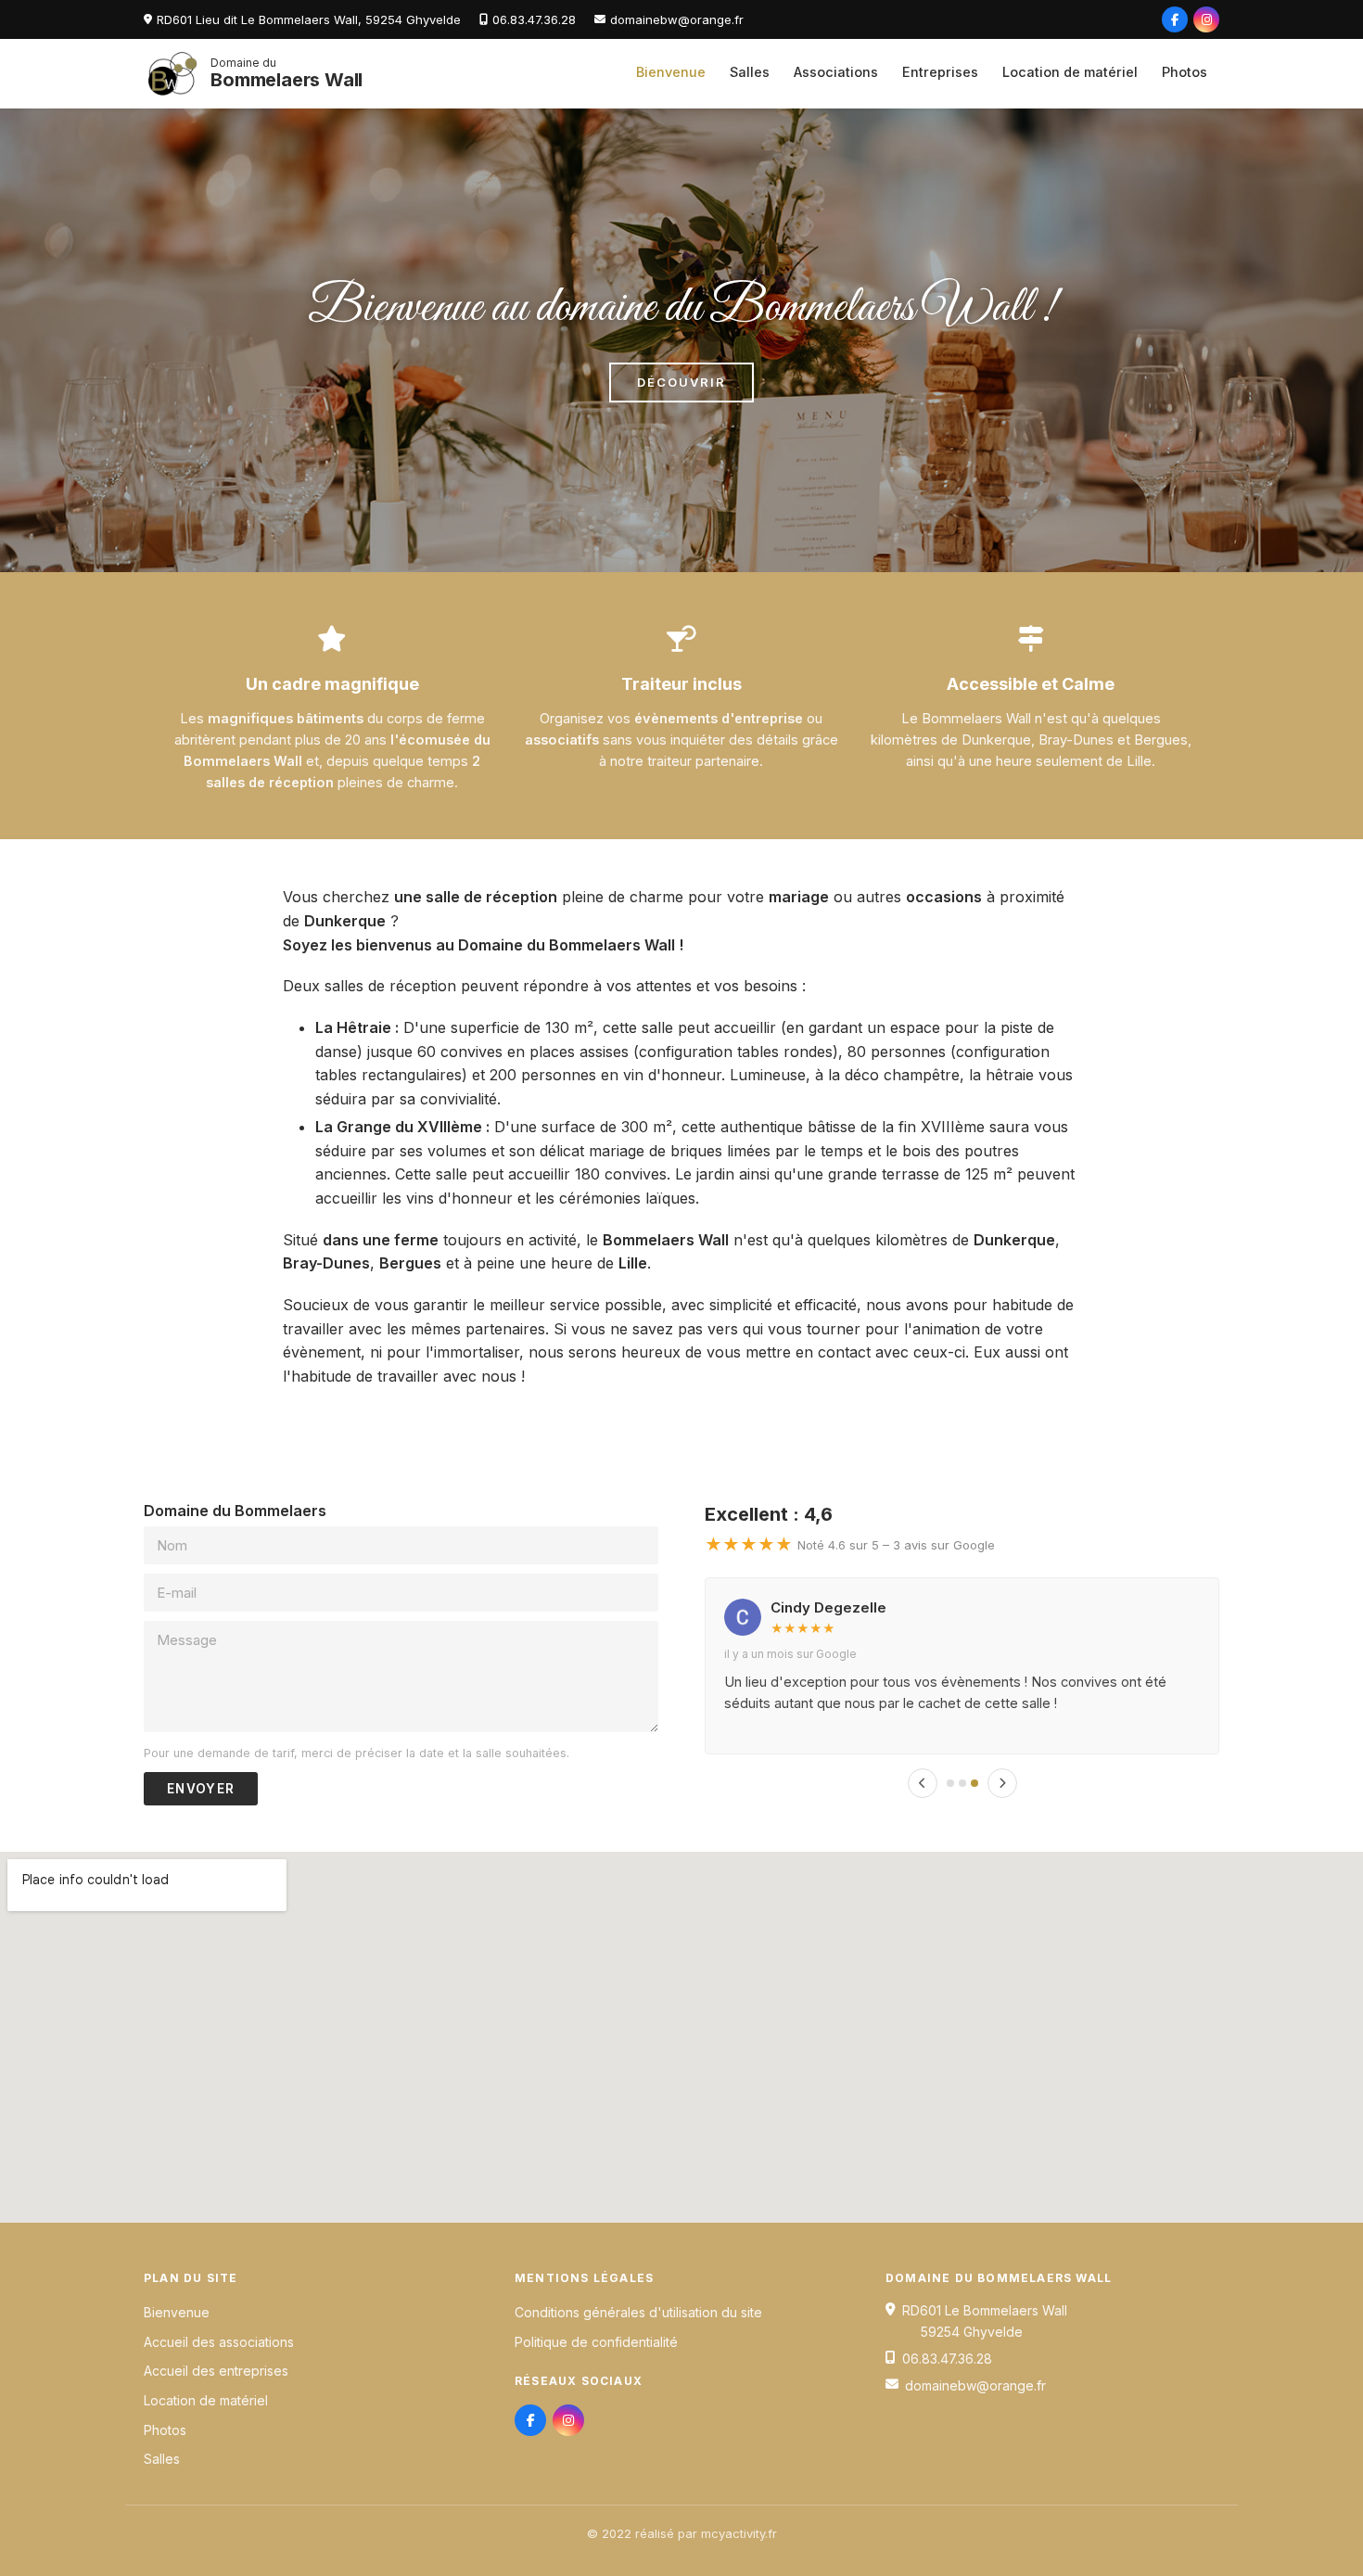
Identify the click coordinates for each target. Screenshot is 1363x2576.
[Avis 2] (962, 1783)
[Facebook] (1175, 19)
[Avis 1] (950, 1783)
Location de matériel (1070, 72)
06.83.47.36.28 (534, 19)
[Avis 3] (974, 1783)
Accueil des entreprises (216, 2371)
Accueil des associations (219, 2342)
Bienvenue (671, 72)
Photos (1185, 72)
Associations (836, 72)
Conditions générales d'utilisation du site (638, 2312)
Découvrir (681, 382)
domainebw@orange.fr (677, 19)
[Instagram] (1206, 19)
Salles (750, 72)
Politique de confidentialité (596, 2342)
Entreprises (940, 72)
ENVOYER (201, 1789)
